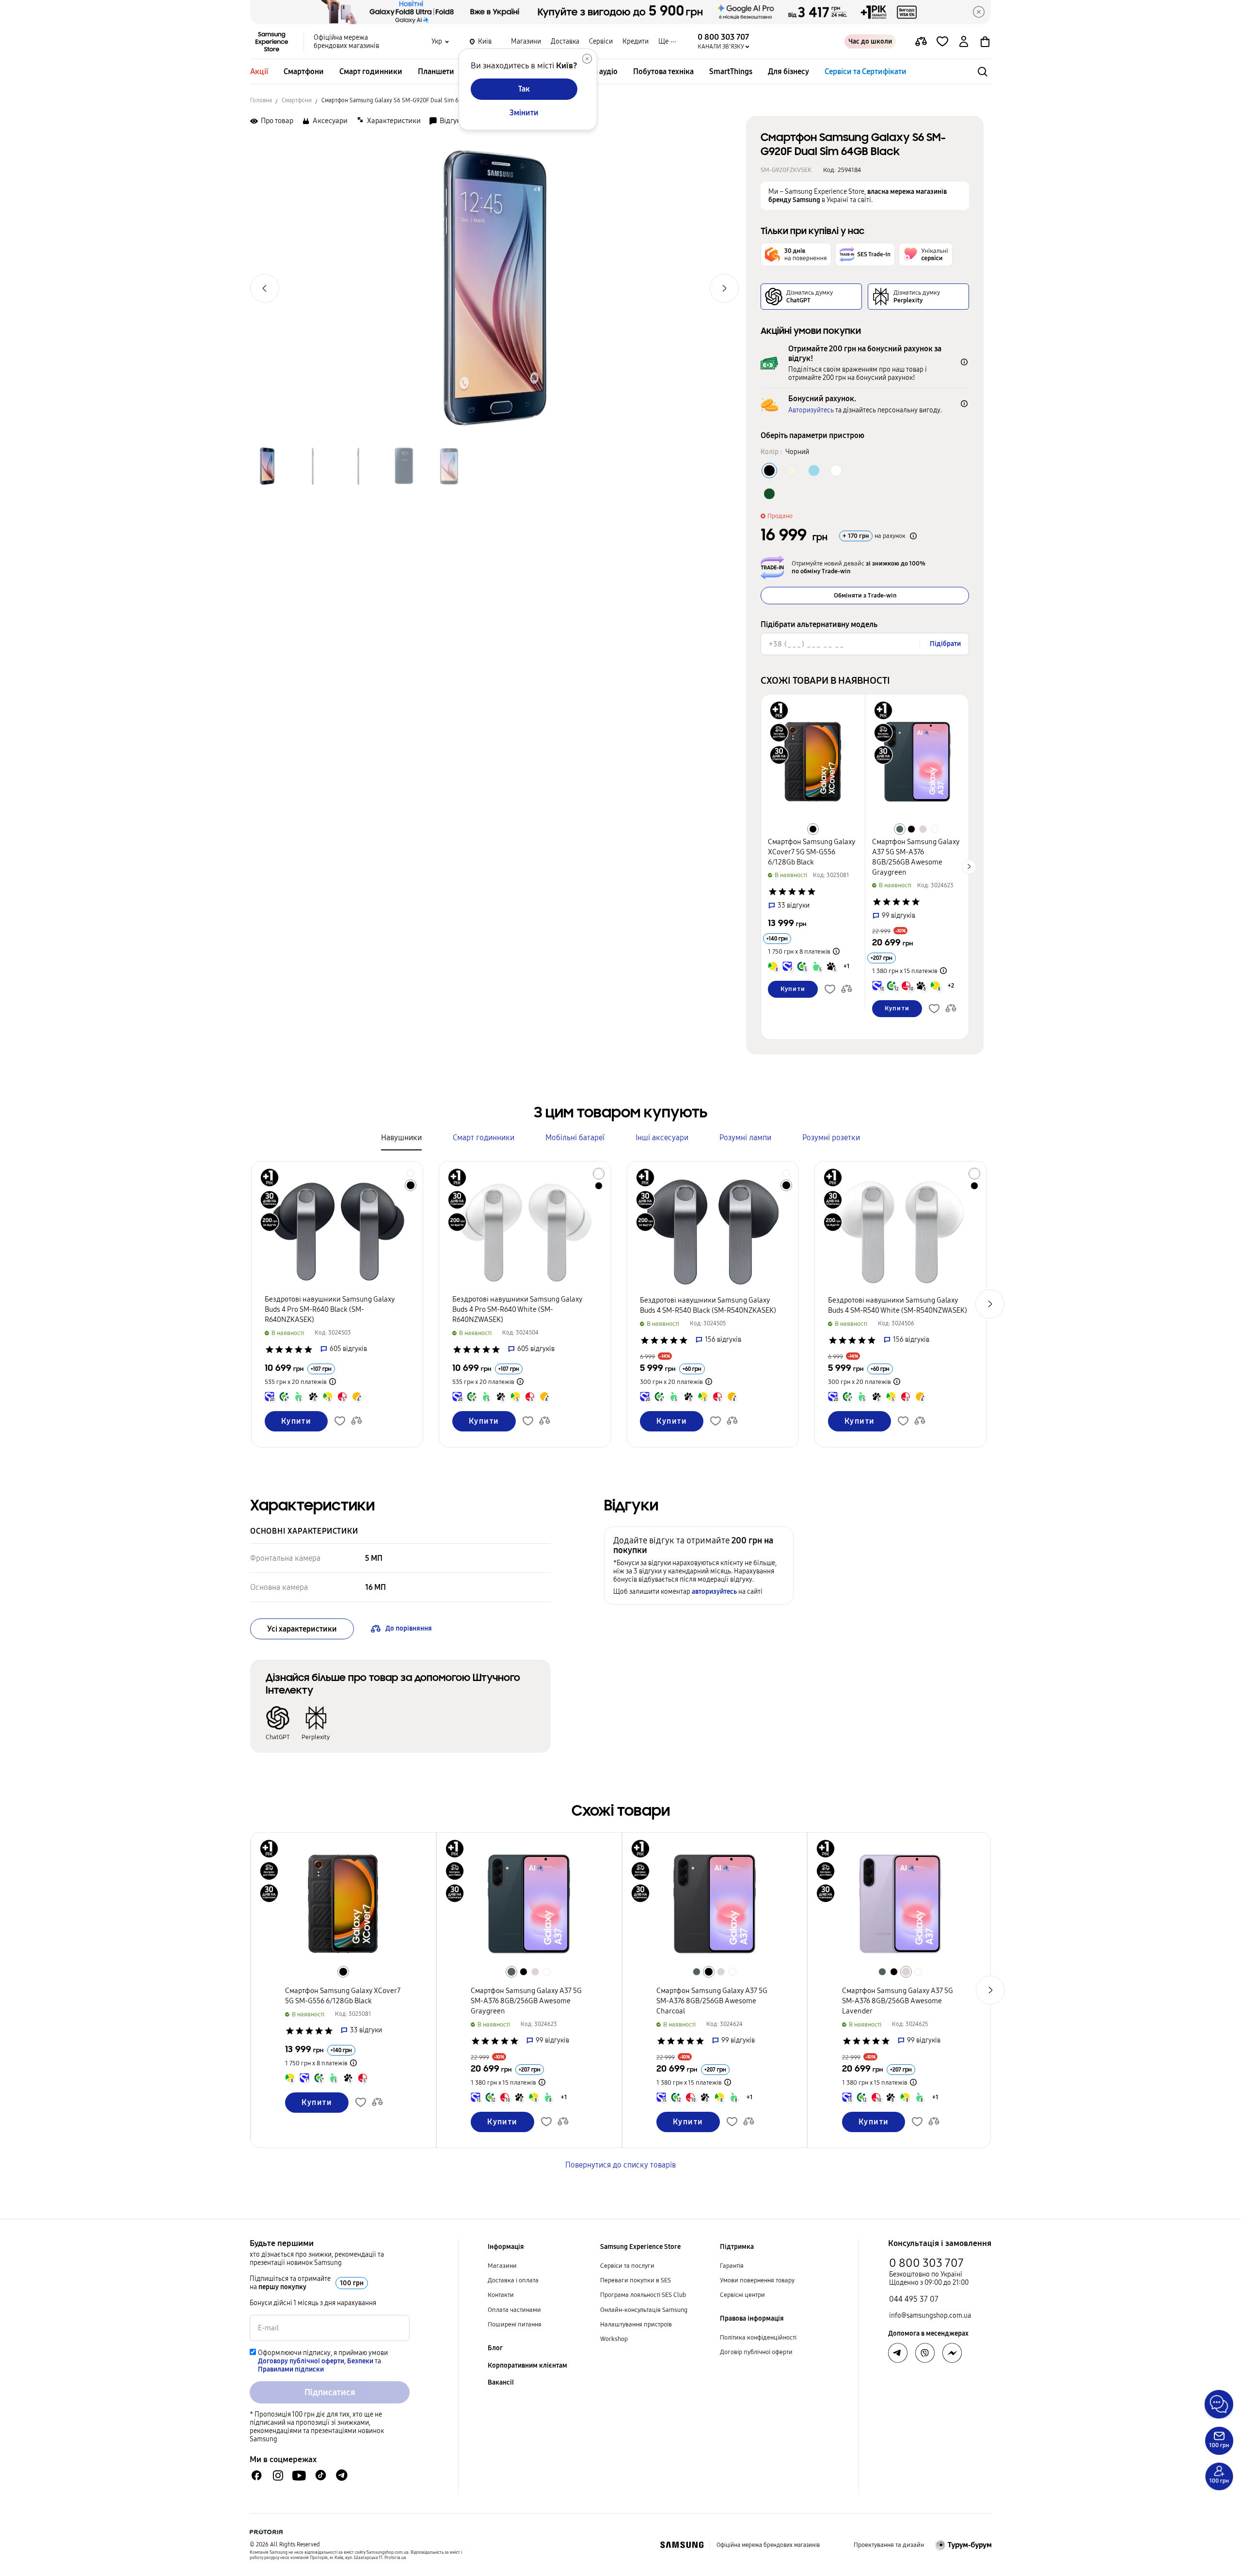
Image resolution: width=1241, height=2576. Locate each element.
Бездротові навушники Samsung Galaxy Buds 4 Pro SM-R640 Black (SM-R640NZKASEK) (330, 1309)
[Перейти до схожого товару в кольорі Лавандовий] (923, 829)
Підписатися (330, 2392)
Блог (495, 2348)
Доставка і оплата (513, 2280)
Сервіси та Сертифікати (866, 71)
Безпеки (360, 2361)
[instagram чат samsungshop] (278, 2475)
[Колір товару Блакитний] (814, 471)
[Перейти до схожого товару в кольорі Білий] (935, 829)
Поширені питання (515, 2325)
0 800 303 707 (926, 2263)
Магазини (526, 41)
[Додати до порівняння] (921, 42)
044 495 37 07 (914, 2299)
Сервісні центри (742, 2295)
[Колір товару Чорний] (769, 471)
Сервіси (601, 41)
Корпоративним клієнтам (527, 2365)
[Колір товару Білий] (836, 471)
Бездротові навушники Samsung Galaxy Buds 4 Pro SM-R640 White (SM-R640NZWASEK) (517, 1309)
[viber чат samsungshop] (925, 2353)
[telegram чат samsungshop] (342, 2475)
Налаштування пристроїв (636, 2325)
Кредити (636, 41)
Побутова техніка (663, 71)
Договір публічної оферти (756, 2352)
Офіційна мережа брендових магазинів (346, 42)
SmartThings (731, 71)
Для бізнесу (788, 71)
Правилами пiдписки (291, 2369)
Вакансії (501, 2382)
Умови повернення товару (757, 2280)
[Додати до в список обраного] (942, 42)
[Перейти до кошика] (985, 42)
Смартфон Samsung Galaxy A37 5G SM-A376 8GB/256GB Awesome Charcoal (712, 2001)
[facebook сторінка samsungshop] (952, 2353)
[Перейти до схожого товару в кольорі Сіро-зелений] (900, 829)
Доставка (565, 41)
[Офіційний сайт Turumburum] (963, 2545)
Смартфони (304, 71)
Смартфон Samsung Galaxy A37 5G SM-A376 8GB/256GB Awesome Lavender (898, 2001)
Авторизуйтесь (811, 410)
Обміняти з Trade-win (865, 596)
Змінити (524, 113)
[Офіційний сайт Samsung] (682, 2545)
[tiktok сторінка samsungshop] (320, 2475)
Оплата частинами (514, 2310)
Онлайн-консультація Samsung (644, 2310)
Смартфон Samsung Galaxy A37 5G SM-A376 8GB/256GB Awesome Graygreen (526, 2001)
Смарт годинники (371, 71)
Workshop (614, 2339)
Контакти (501, 2295)
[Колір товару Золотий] (792, 471)
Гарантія (732, 2266)
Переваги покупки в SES (636, 2280)
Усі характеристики (302, 1629)
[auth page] (964, 42)
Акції (259, 71)
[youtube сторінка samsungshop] (299, 2475)
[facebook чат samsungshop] (257, 2475)
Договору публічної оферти (301, 2361)
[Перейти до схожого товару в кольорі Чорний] (813, 829)
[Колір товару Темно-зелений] (769, 494)
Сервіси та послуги (627, 2266)
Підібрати (945, 644)
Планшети (436, 71)
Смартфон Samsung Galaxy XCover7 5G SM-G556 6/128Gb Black (812, 852)
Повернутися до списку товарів (620, 2165)
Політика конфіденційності (758, 2338)
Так (524, 89)
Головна (261, 100)
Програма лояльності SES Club (643, 2295)
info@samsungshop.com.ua (930, 2316)
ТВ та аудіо (599, 71)
